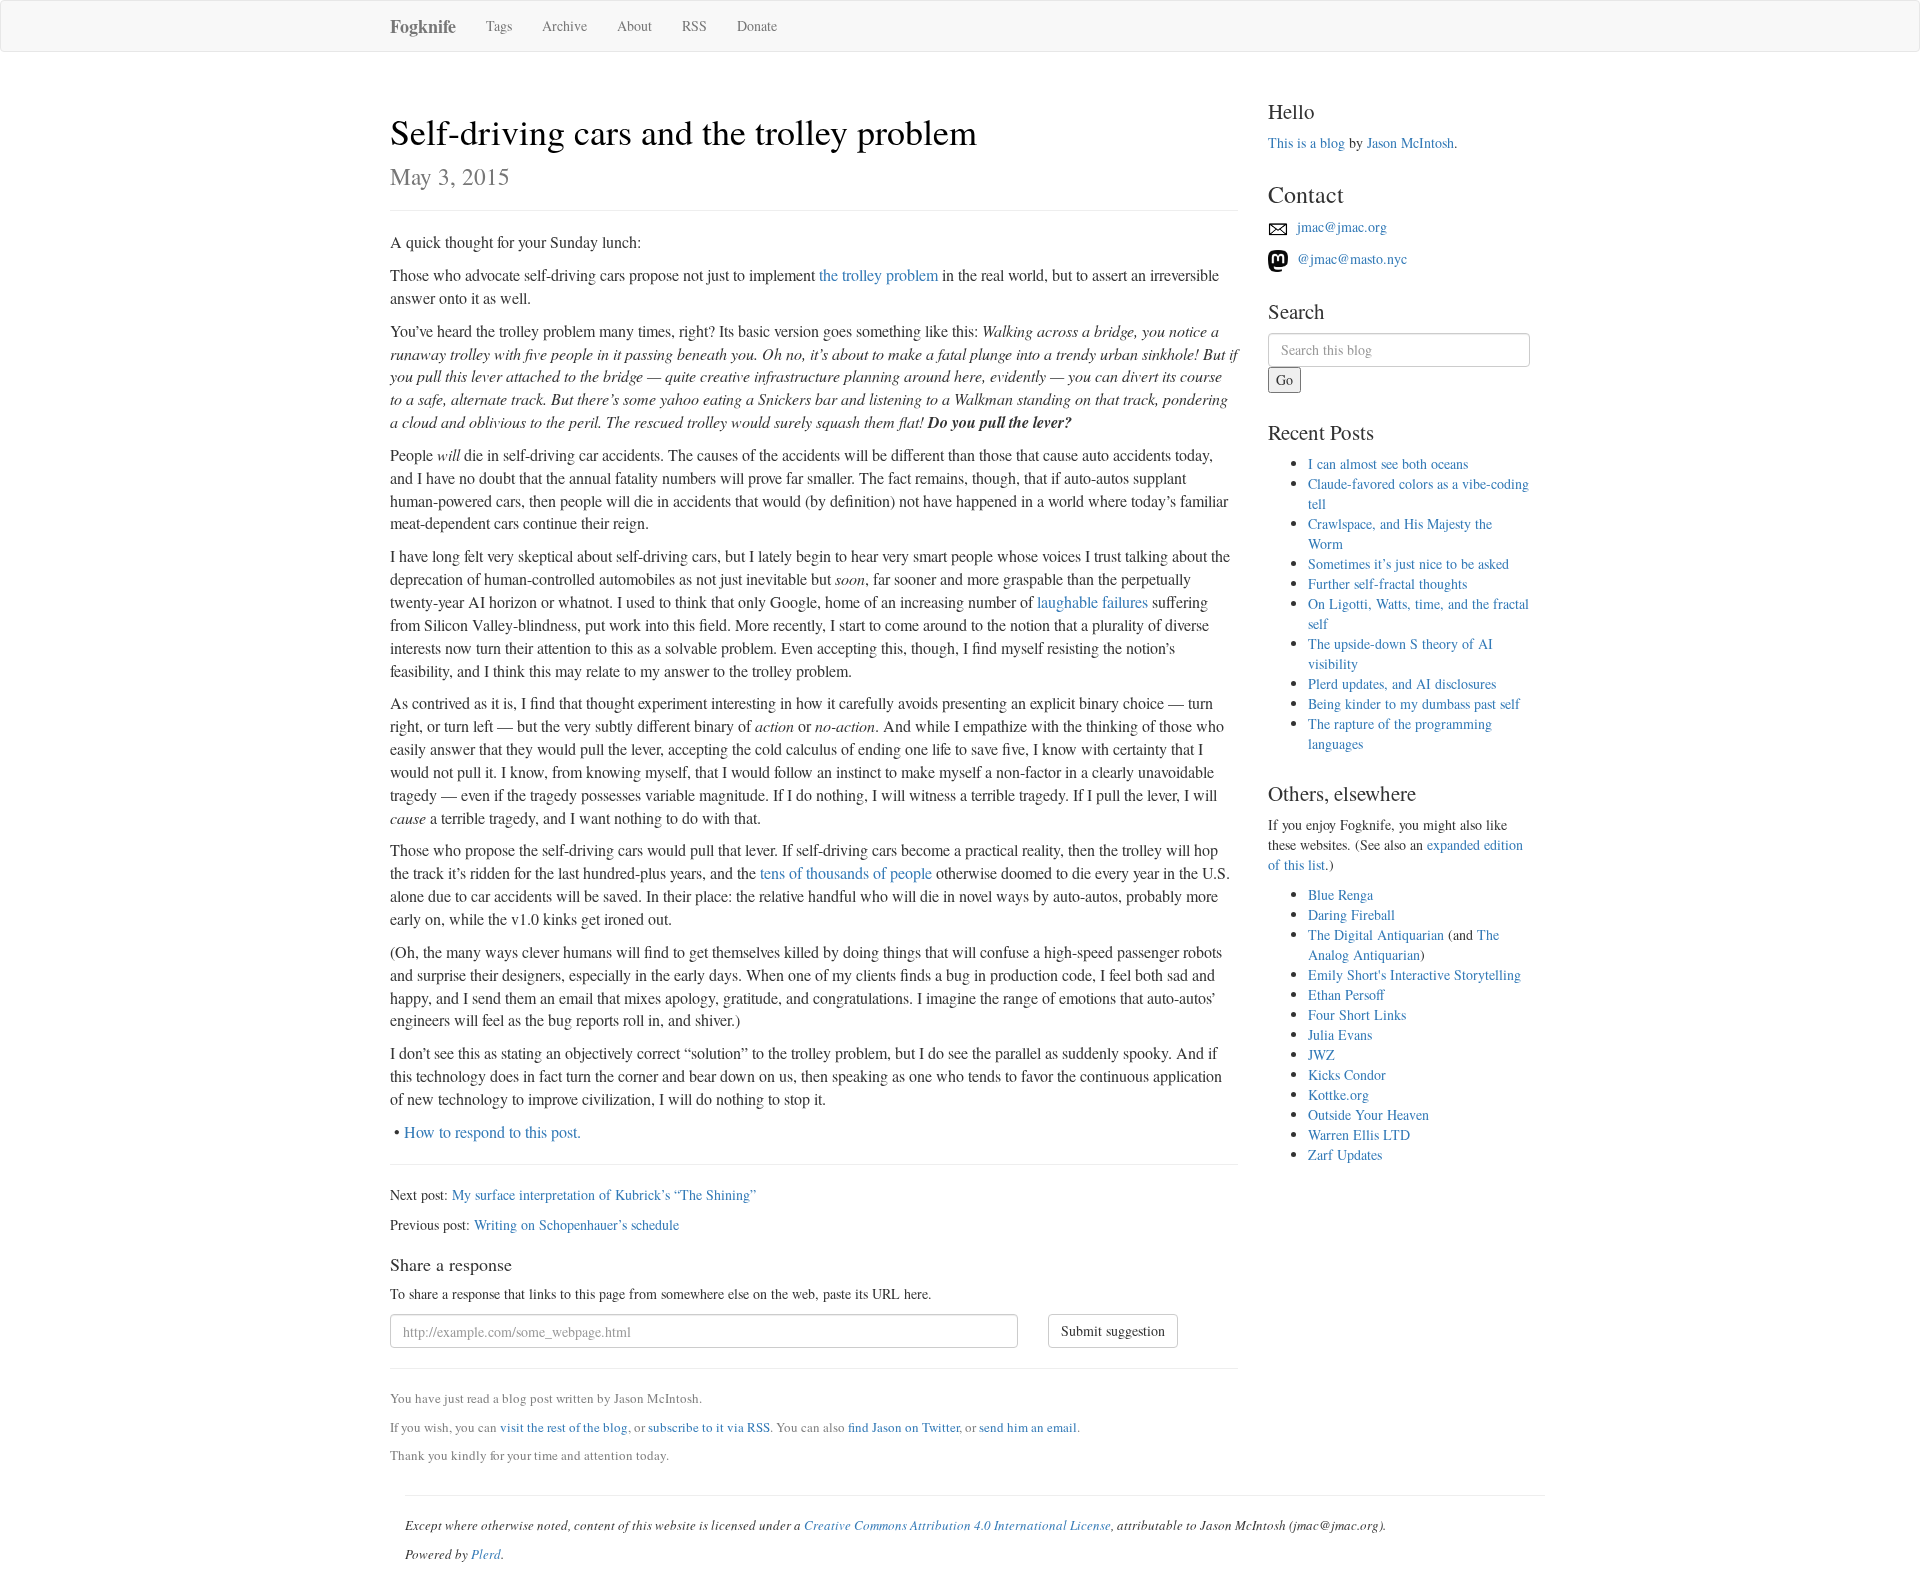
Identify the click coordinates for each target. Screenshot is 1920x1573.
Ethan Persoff (1346, 994)
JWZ (1321, 1054)
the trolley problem (878, 274)
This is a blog (1306, 142)
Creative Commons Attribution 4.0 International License (957, 1525)
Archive (564, 25)
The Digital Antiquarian (1376, 934)
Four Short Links (1357, 1014)
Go (1284, 379)
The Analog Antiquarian (1403, 944)
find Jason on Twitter (903, 1427)
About (634, 25)
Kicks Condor (1347, 1074)
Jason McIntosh (1410, 142)
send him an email (1028, 1427)
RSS (694, 25)
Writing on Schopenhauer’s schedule (576, 1224)
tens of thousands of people (846, 872)
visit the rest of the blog (564, 1427)
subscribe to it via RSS (709, 1427)
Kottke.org (1338, 1094)
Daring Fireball (1351, 914)
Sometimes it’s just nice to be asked (1408, 563)
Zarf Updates (1345, 1154)
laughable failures (1092, 601)
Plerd (486, 1554)
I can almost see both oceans (1388, 463)
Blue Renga (1340, 894)
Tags (499, 25)
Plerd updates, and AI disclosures (1402, 683)
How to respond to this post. (492, 1131)
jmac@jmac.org (1340, 226)
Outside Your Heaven (1368, 1114)
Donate (757, 25)
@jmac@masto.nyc (1350, 258)
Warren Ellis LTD (1359, 1134)
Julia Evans (1340, 1034)
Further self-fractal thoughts (1387, 583)
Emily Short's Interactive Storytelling (1414, 974)
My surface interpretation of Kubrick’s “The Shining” (604, 1194)
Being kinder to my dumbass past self (1414, 703)
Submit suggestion (1113, 1330)
